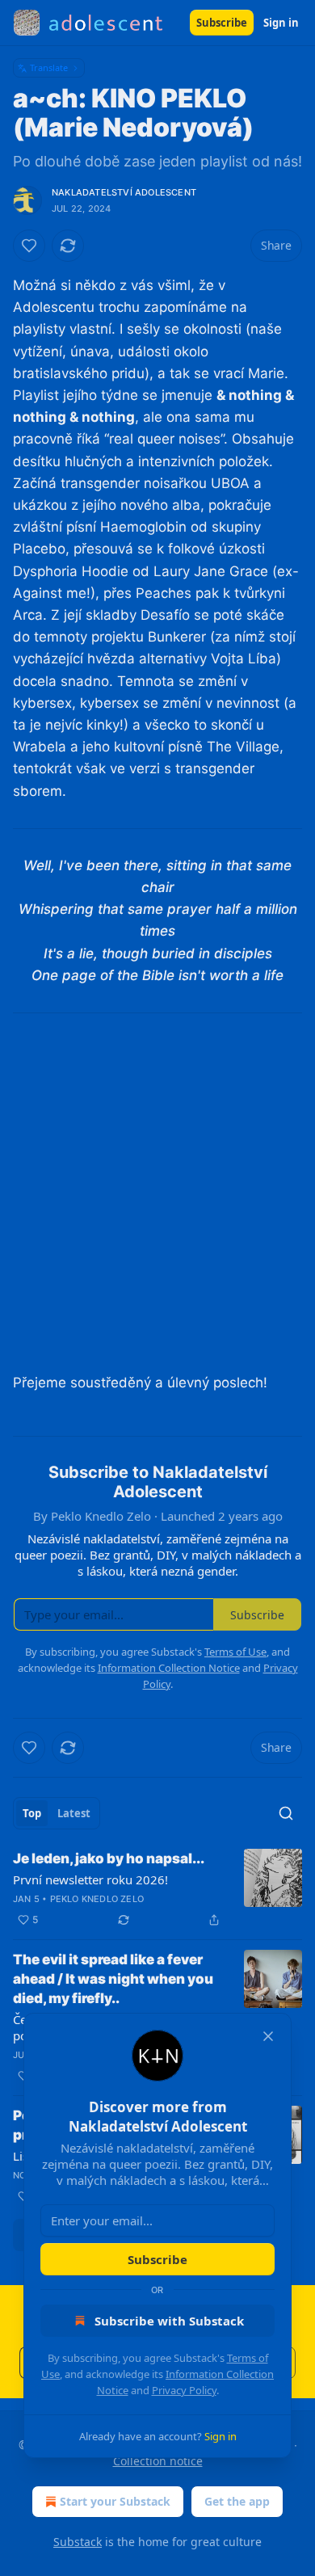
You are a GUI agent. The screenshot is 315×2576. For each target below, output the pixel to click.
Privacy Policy (184, 2390)
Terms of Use (235, 1652)
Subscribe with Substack (169, 2321)
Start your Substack (115, 2501)
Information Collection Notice (169, 1668)
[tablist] (57, 1813)
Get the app (237, 2501)
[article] (157, 1889)
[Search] (286, 1813)
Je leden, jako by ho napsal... (109, 1858)
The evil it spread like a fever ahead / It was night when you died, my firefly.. (113, 1979)
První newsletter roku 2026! (90, 1879)
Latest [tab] (74, 1813)
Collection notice (158, 2461)
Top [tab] (32, 1813)
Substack (78, 2542)
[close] (268, 2036)
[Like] (29, 246)
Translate (49, 67)
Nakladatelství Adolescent (124, 192)
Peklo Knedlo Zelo (97, 1899)
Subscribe (222, 23)
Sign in (281, 23)
